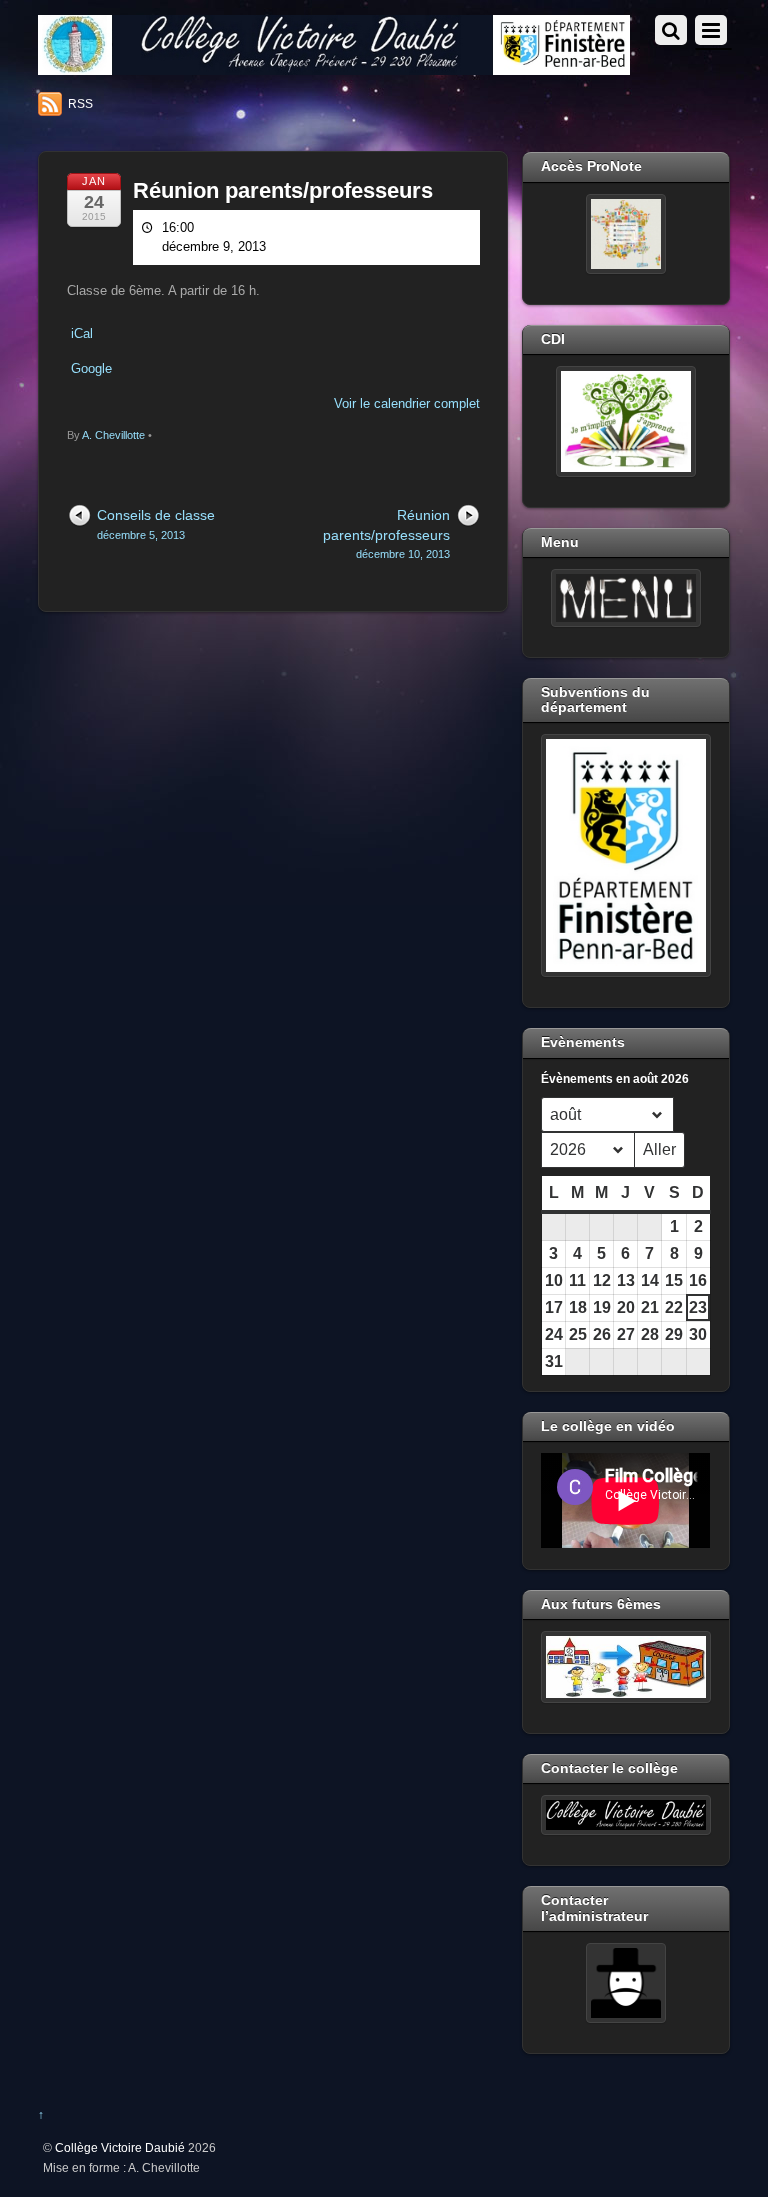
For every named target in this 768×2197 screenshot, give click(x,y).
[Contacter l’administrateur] (625, 1983)
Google (91, 368)
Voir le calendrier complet (407, 403)
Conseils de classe (156, 523)
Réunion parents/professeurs (283, 190)
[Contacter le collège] (625, 1815)
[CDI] (625, 421)
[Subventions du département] (625, 855)
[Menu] (625, 598)
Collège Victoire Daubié (120, 2147)
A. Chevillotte (113, 435)
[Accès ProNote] (625, 234)
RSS (80, 104)
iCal (82, 333)
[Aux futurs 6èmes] (625, 1667)
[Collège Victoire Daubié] (333, 66)
